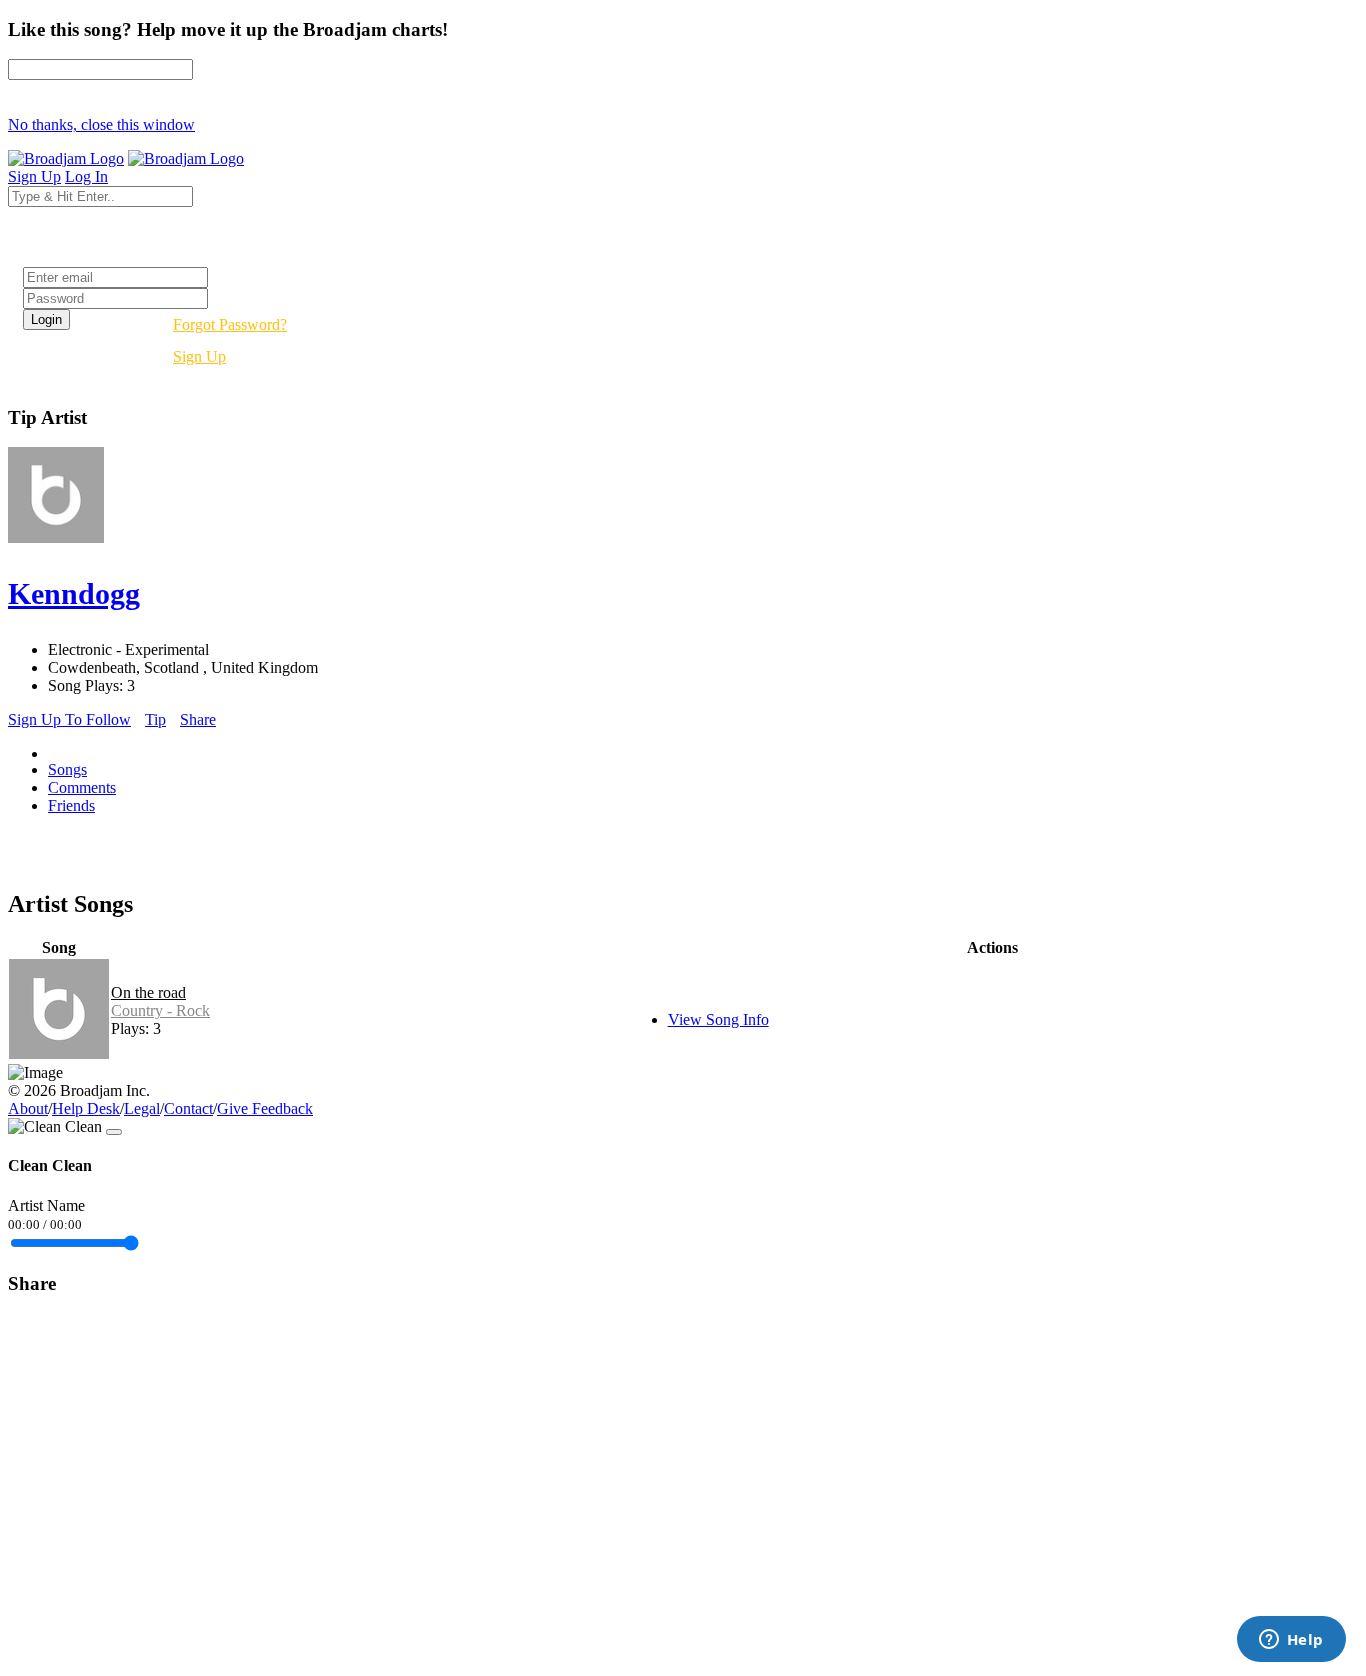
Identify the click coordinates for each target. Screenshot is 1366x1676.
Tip (155, 719)
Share (198, 719)
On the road (148, 992)
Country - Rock (160, 1010)
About (28, 1108)
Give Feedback (265, 1108)
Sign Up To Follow (69, 719)
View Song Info (718, 1019)
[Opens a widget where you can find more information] (1291, 1641)
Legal (142, 1108)
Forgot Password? (230, 324)
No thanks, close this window (101, 124)
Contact (188, 1108)
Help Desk (86, 1108)
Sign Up (199, 356)
